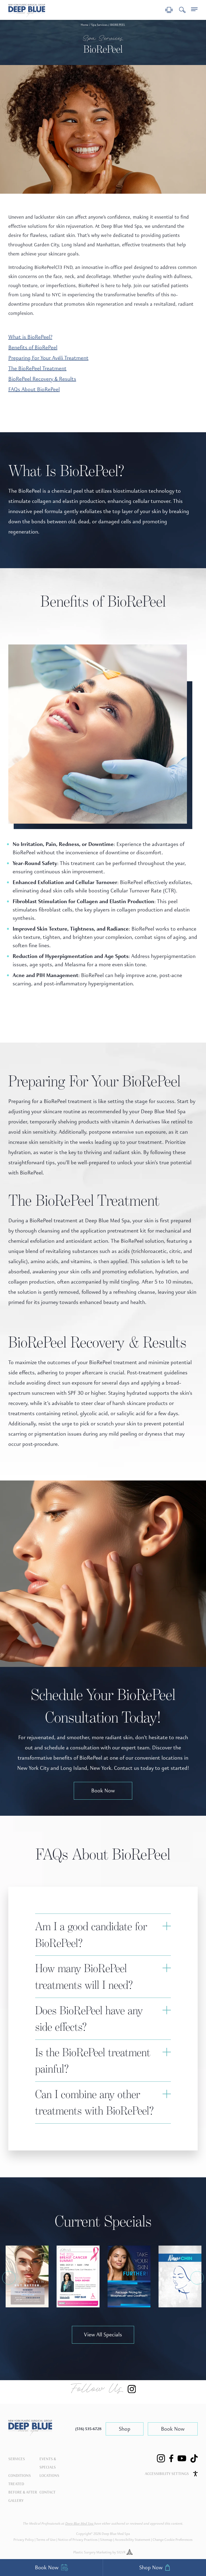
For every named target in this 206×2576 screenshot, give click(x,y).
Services (17, 2459)
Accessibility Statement (133, 2540)
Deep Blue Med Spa (80, 2524)
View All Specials (103, 2335)
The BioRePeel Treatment (37, 368)
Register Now (84, 2279)
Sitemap (106, 2540)
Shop (125, 2429)
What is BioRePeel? (30, 337)
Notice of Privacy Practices (78, 2540)
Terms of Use (46, 2540)
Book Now (103, 1791)
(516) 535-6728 (88, 2429)
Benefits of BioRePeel (33, 347)
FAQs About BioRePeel (34, 389)
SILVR (122, 2552)
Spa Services (99, 25)
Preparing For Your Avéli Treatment (48, 358)
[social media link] (161, 2458)
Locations (49, 2476)
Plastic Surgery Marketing (92, 2552)
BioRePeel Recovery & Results (42, 379)
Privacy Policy (24, 2540)
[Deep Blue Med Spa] (30, 2434)
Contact (47, 2492)
